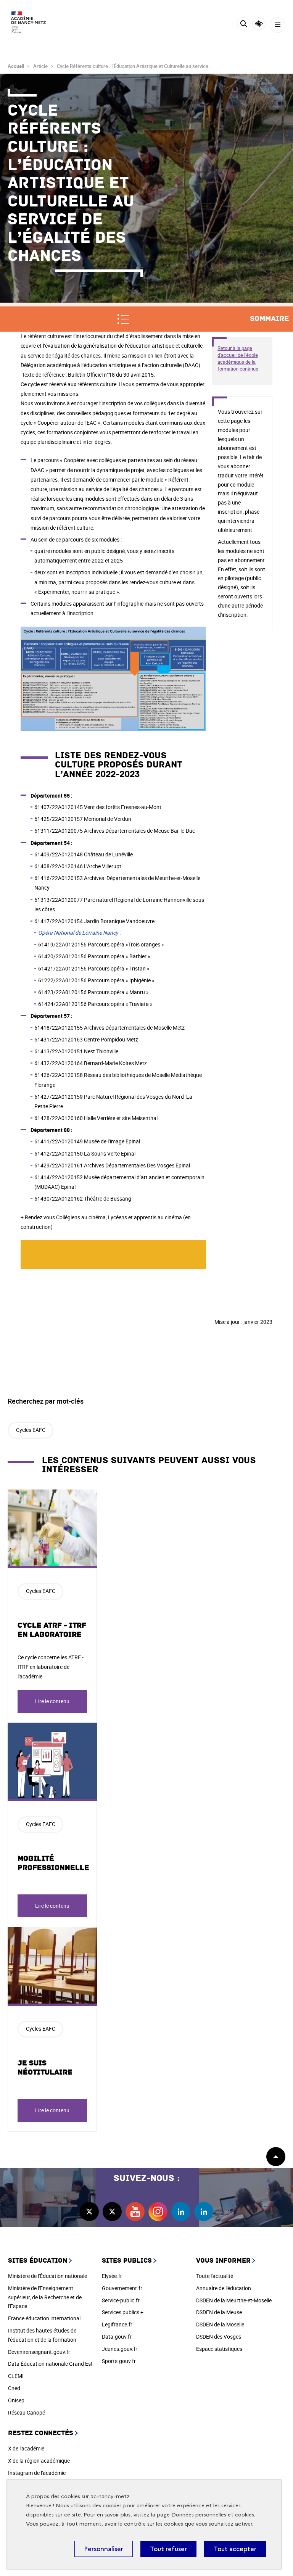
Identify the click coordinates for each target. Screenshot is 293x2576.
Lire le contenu (52, 1701)
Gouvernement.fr (122, 2288)
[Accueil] (29, 22)
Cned (14, 2388)
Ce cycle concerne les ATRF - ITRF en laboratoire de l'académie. (51, 1667)
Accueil (16, 66)
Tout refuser (168, 2549)
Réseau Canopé (27, 2412)
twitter (89, 2212)
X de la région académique (39, 2461)
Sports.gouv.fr (119, 2361)
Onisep (16, 2400)
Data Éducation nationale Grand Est (50, 2364)
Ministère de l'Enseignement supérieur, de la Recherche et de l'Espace (45, 2297)
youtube (135, 2212)
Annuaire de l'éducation (224, 2288)
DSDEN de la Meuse (219, 2312)
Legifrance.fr (117, 2324)
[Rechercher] (244, 25)
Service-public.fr (121, 2300)
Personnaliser (104, 2549)
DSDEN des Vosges (219, 2337)
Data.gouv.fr (117, 2337)
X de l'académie (26, 2448)
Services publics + (123, 2312)
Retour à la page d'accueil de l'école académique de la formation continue (238, 358)
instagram (158, 2212)
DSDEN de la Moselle (220, 2324)
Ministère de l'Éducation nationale (47, 2276)
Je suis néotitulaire (45, 2068)
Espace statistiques (219, 2349)
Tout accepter (235, 2549)
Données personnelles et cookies (213, 2515)
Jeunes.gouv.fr (120, 2349)
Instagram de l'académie (37, 2473)
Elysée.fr (112, 2276)
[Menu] (278, 25)
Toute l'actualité (215, 2276)
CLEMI (16, 2376)
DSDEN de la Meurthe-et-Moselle (234, 2300)
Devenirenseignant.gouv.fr (39, 2352)
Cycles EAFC (31, 1430)
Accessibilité (259, 24)
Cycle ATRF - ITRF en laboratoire (52, 1630)
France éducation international (44, 2318)
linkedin (181, 2212)
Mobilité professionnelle (53, 1863)
